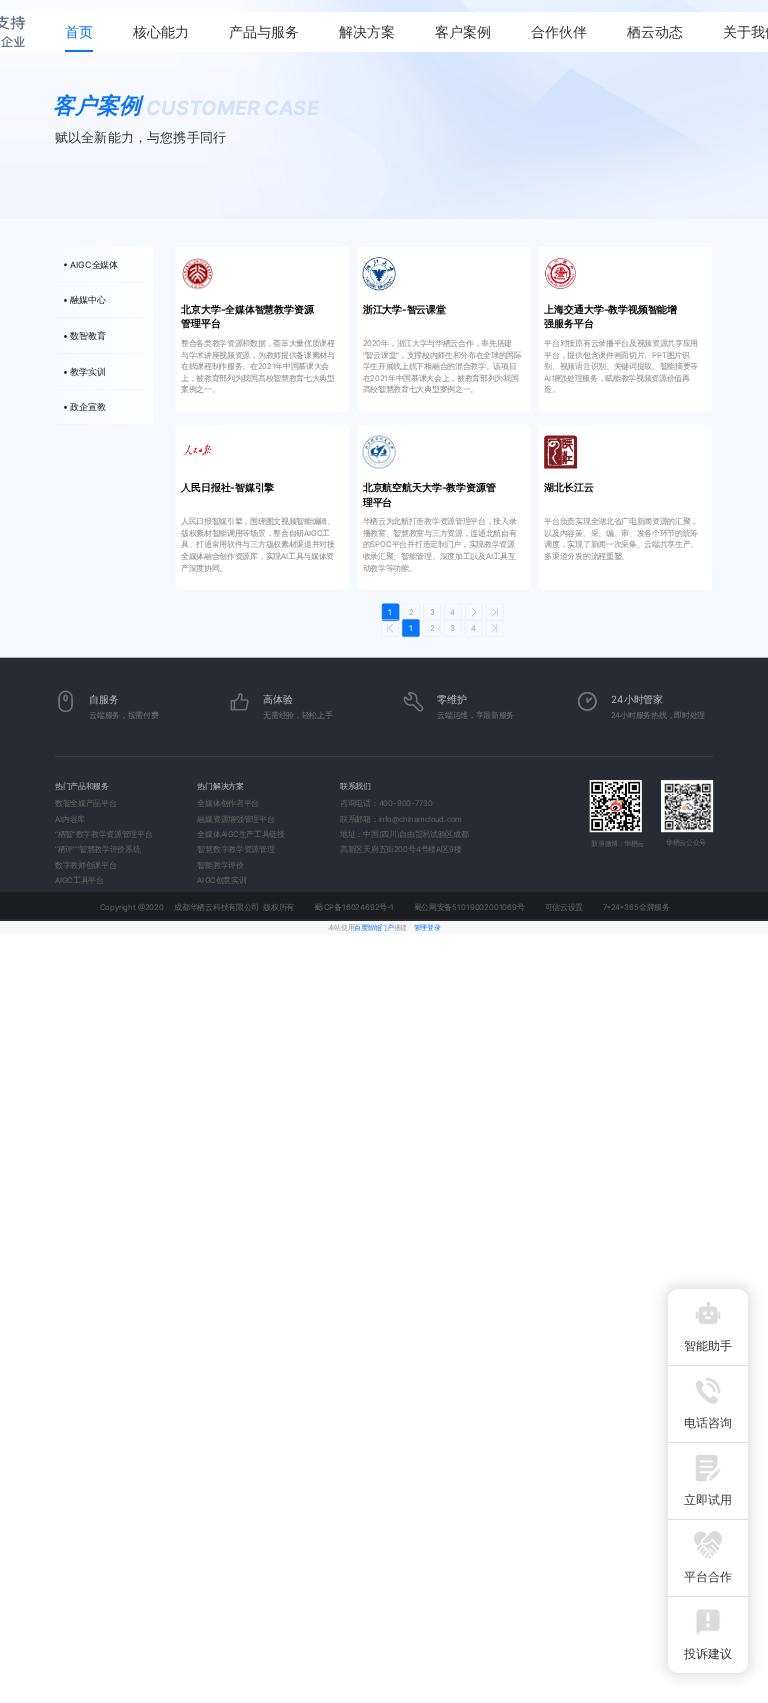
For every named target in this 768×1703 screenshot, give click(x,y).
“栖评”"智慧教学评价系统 (98, 849)
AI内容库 (70, 818)
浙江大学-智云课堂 (404, 309)
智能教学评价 (220, 864)
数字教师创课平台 (85, 864)
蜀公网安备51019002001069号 (469, 906)
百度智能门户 (373, 927)
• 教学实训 (84, 371)
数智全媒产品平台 (85, 803)
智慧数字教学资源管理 (235, 849)
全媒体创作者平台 (227, 803)
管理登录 (427, 927)
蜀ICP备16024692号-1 (354, 906)
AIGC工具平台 (79, 880)
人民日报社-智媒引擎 (227, 488)
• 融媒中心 (84, 300)
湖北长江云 (568, 488)
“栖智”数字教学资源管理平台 (104, 833)
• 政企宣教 (84, 407)
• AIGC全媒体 (90, 264)
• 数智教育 (84, 335)
